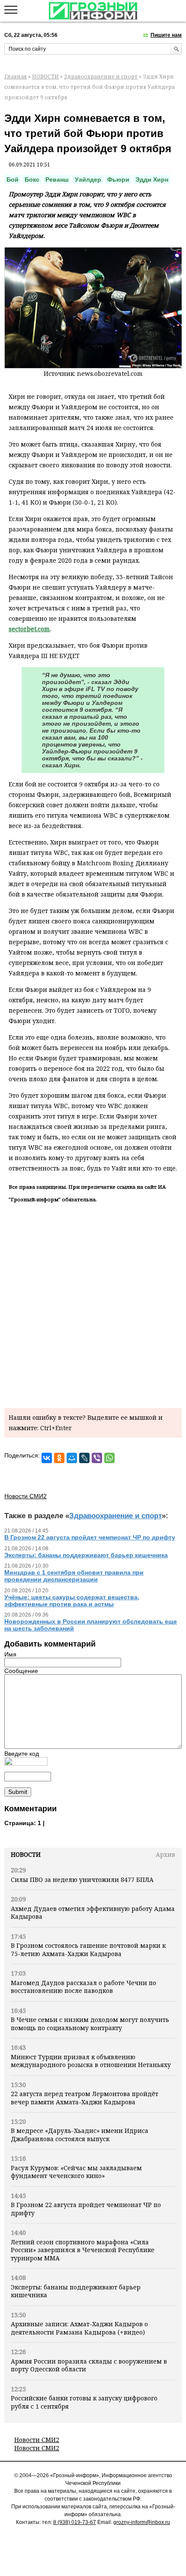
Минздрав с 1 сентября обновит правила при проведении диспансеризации (74, 1576)
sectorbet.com (29, 629)
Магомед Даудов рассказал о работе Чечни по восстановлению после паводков (83, 1987)
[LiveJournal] (84, 1458)
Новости (26, 1854)
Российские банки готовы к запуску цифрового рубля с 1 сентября (84, 2402)
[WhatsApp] (109, 1458)
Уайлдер (88, 179)
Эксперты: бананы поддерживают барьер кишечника (76, 2291)
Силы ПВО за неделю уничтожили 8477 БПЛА (82, 1880)
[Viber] (97, 1458)
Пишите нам (166, 35)
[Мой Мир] (72, 1458)
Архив (165, 1854)
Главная (16, 77)
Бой (13, 179)
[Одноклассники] (59, 1458)
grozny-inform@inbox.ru (142, 2522)
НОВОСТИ (45, 77)
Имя (10, 1654)
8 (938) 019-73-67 (75, 2522)
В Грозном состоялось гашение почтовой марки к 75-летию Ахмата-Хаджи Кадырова (88, 1949)
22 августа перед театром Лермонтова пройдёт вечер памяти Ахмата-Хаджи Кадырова (85, 2098)
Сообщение (21, 1671)
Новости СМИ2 (37, 2440)
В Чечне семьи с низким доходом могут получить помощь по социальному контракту (90, 2023)
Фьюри (118, 179)
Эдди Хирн (152, 179)
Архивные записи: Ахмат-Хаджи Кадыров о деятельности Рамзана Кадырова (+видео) (79, 2328)
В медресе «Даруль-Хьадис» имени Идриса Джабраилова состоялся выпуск (80, 2134)
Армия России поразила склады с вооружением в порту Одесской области (89, 2365)
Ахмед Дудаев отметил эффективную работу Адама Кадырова (93, 1912)
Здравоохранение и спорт (101, 77)
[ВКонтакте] (47, 1458)
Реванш (57, 179)
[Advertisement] (93, 1304)
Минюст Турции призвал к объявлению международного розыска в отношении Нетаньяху (91, 2061)
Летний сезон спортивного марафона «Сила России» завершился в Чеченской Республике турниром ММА (83, 2250)
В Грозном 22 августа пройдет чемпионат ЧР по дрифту (86, 2209)
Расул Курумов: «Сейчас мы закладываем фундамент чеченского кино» (76, 2172)
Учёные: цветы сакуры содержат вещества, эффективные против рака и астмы (72, 1601)
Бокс (32, 179)
